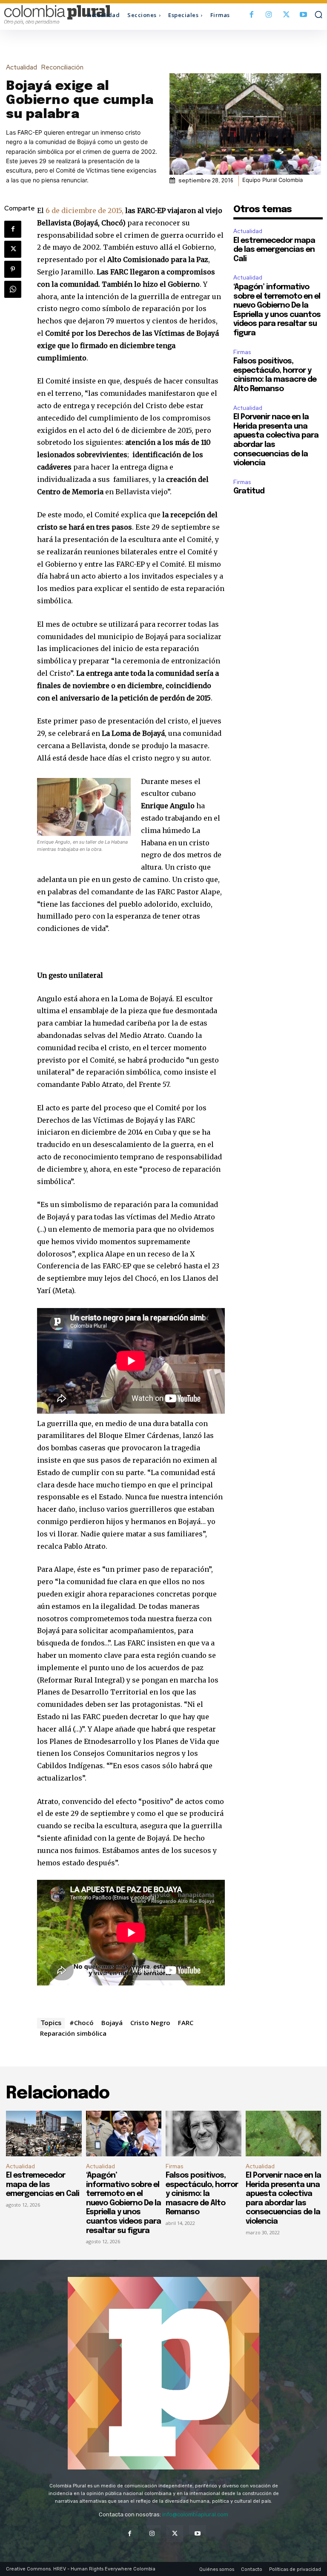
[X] (286, 15)
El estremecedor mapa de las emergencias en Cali (274, 250)
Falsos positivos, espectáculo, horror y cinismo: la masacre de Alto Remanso (202, 2194)
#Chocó (82, 2023)
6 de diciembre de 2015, (85, 210)
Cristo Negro (150, 2023)
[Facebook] (252, 15)
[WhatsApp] (13, 289)
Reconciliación (62, 68)
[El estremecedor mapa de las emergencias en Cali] (44, 2134)
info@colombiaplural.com (195, 2514)
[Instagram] (269, 15)
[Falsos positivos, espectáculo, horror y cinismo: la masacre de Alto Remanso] (204, 2134)
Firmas (242, 352)
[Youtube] (303, 15)
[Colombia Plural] (44, 15)
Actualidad (22, 68)
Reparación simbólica (73, 2033)
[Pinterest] (13, 269)
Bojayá (112, 2023)
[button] (318, 14)
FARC (186, 2023)
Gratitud (249, 491)
